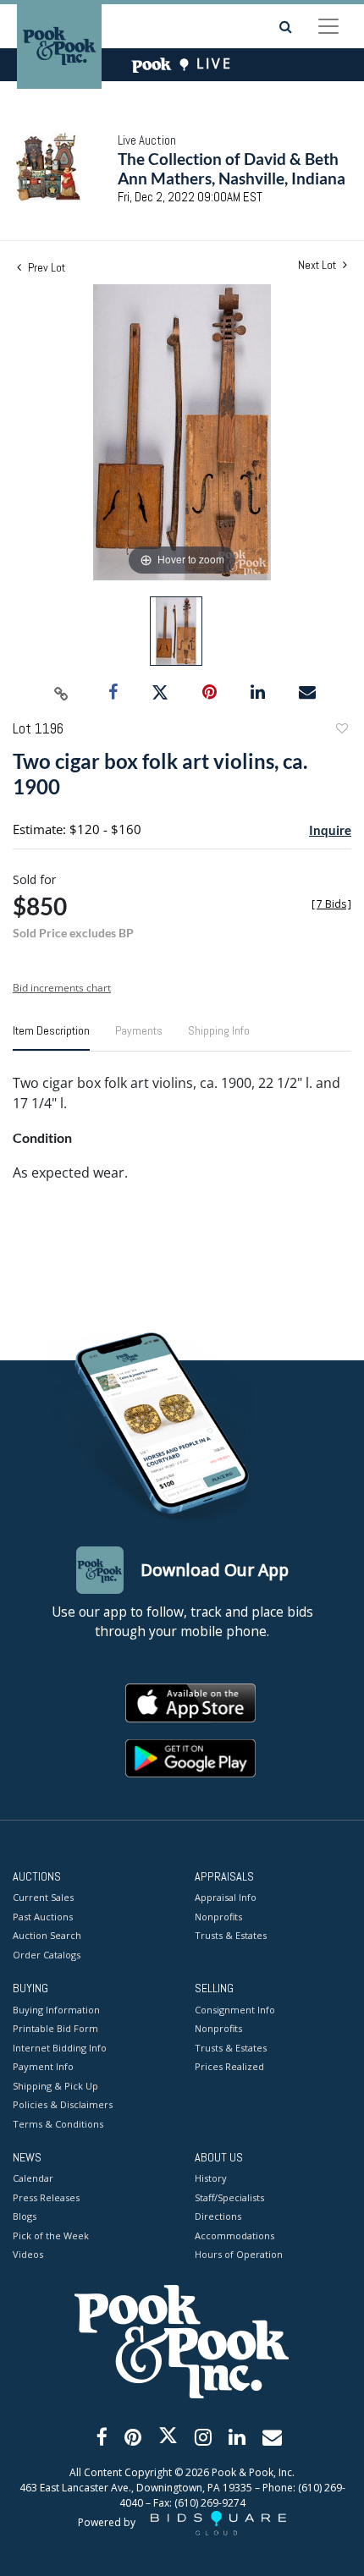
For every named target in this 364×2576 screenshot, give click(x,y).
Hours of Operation (239, 2254)
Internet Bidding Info (60, 2048)
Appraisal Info (226, 1897)
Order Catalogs (47, 1955)
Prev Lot (45, 267)
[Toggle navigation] (328, 26)
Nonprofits (218, 1917)
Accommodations (234, 2235)
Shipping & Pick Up (55, 2086)
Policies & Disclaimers (63, 2104)
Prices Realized (229, 2066)
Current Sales (43, 1897)
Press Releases (46, 2197)
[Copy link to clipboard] (62, 693)
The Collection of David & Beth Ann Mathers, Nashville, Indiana (232, 168)
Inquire (330, 830)
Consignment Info (235, 2010)
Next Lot (318, 265)
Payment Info (43, 2066)
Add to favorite (341, 731)
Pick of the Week (51, 2235)
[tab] (51, 1037)
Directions (218, 2216)
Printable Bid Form (55, 2028)
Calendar (33, 2178)
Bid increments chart (62, 988)
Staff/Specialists (229, 2197)
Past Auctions (43, 1917)
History (211, 2178)
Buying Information (56, 2010)
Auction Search (47, 1935)
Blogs (25, 2216)
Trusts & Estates (231, 1935)
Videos (28, 2254)
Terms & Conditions (58, 2124)
